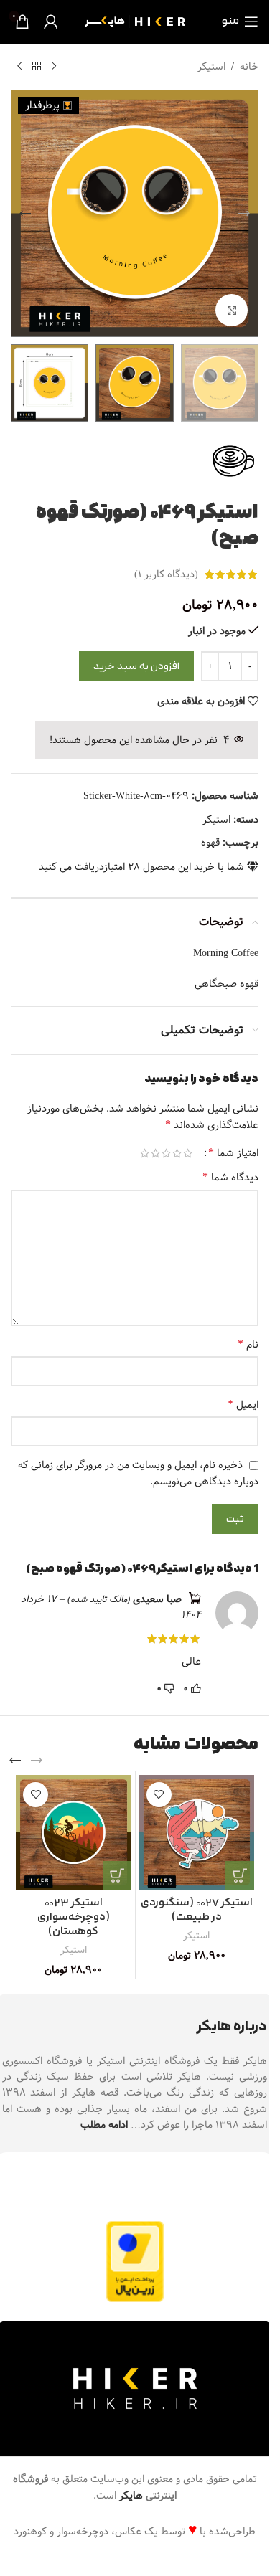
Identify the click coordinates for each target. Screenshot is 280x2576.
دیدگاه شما (230, 1178)
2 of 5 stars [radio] (177, 1153)
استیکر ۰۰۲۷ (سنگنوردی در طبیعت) (197, 1910)
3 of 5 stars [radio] (166, 1153)
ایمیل (243, 1405)
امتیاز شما (233, 1153)
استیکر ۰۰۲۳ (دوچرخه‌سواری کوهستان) (74, 1917)
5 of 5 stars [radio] (145, 1153)
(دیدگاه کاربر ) (166, 574)
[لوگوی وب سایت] (135, 22)
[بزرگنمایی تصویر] (232, 310)
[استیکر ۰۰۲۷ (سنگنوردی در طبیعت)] (197, 1833)
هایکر (131, 2496)
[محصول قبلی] (54, 67)
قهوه (210, 843)
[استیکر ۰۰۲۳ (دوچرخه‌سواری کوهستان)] (74, 1833)
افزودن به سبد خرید (136, 667)
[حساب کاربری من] (51, 22)
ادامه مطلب (104, 2125)
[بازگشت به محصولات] (37, 67)
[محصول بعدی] (19, 67)
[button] (244, 214)
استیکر (211, 67)
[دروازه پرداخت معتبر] (135, 2261)
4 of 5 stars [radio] (155, 1153)
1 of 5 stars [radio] (188, 1153)
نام (248, 1345)
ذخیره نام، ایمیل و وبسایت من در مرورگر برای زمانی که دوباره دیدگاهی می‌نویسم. (138, 1473)
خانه (249, 67)
